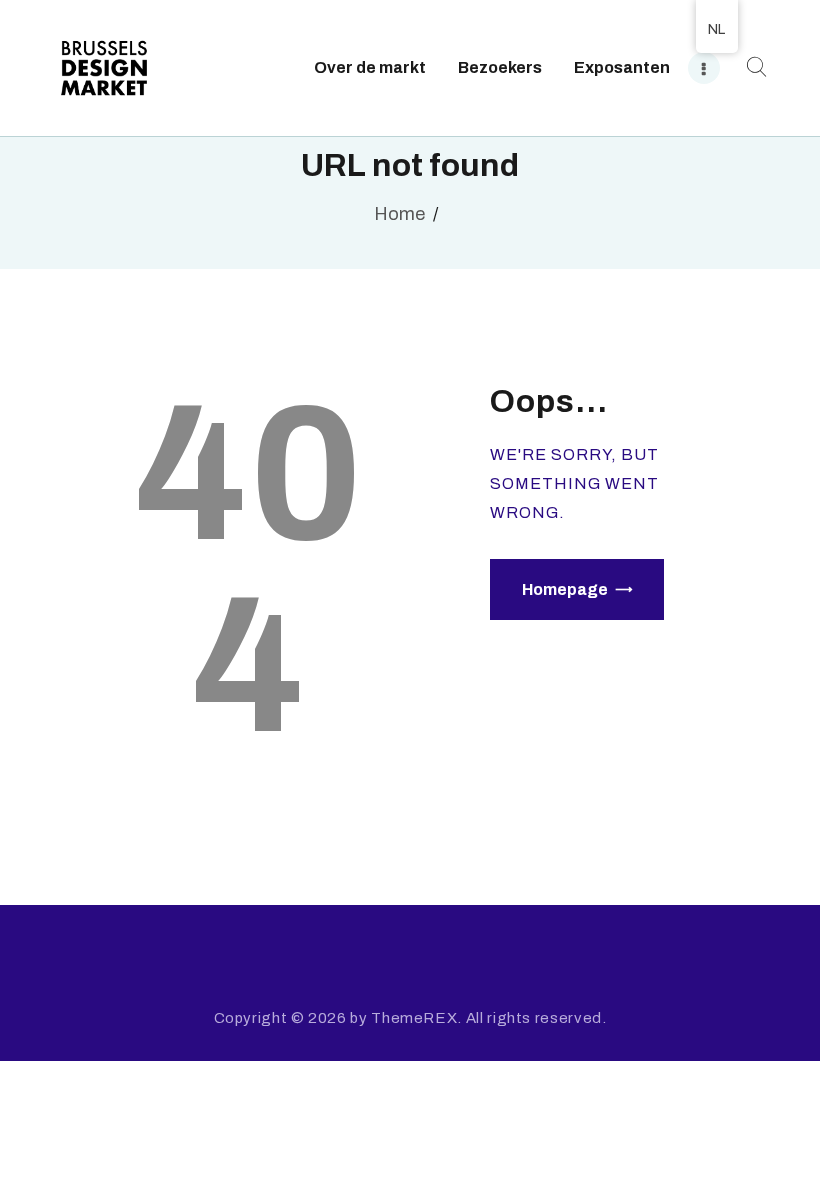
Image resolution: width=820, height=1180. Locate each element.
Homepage (565, 589)
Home (399, 214)
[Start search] (754, 67)
